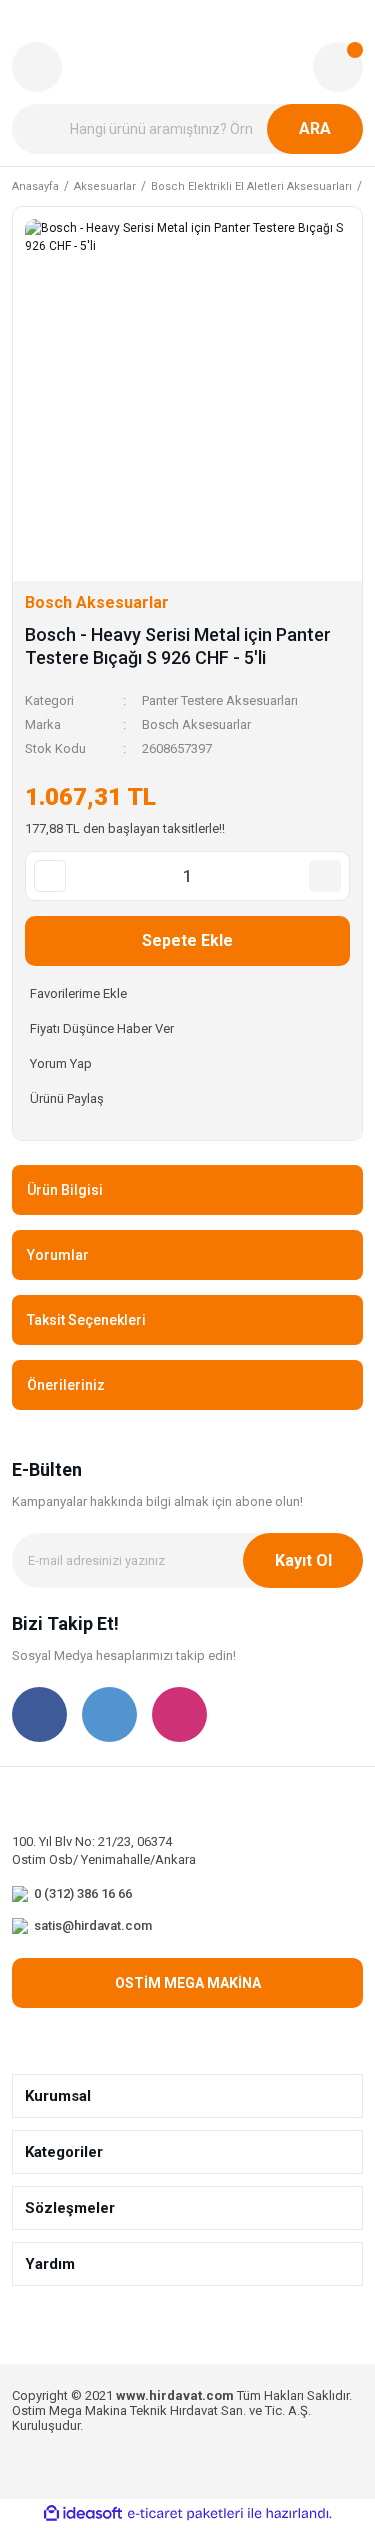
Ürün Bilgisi (65, 1190)
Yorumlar (58, 1255)
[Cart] (338, 67)
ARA (315, 128)
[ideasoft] (83, 2514)
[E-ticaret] (185, 2514)
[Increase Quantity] (325, 876)
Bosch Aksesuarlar (196, 724)
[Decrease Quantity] (50, 876)
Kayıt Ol (303, 1560)
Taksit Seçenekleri (86, 1320)
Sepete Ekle (187, 940)
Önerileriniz (66, 1385)
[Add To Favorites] (187, 993)
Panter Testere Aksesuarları (220, 700)
